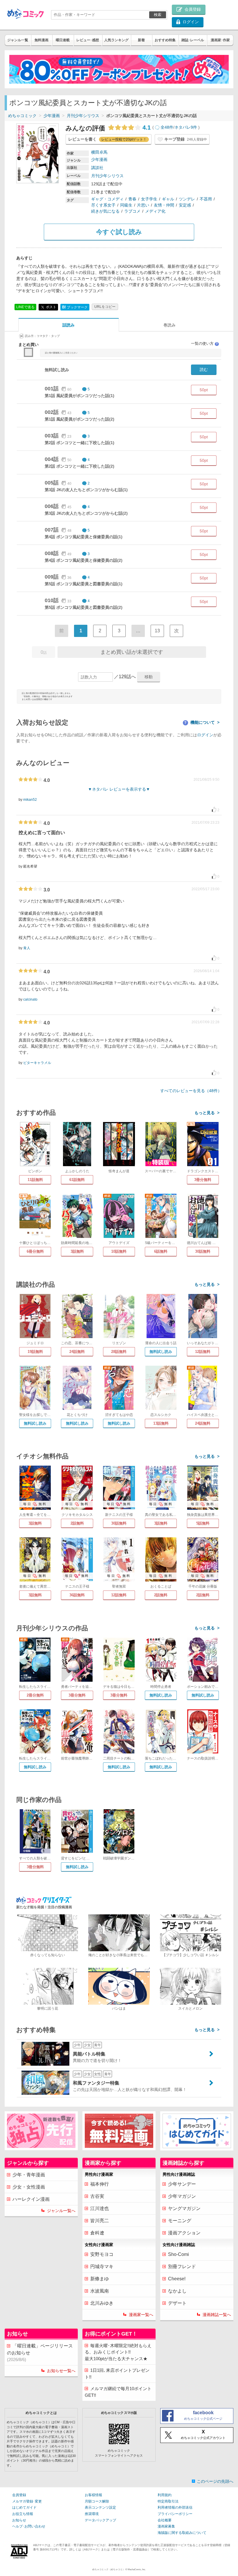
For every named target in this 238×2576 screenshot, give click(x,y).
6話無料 (161, 1251)
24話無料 (77, 1352)
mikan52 (30, 800)
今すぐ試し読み (119, 232)
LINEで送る (25, 307)
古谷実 (97, 2196)
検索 (158, 15)
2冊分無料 (35, 1695)
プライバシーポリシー (175, 2514)
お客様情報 (93, 2495)
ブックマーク (75, 307)
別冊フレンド (182, 2267)
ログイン (205, 735)
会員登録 (19, 2495)
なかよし (177, 2291)
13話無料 (161, 1423)
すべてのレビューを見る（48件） (191, 1091)
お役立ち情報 (23, 2514)
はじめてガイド (24, 2507)
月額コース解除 (97, 2501)
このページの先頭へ (215, 2481)
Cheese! (177, 2279)
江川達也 (100, 2208)
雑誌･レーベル (193, 40)
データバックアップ (100, 2520)
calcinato (30, 999)
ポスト (51, 307)
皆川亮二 (100, 2221)
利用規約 (165, 2495)
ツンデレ (187, 199)
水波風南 (100, 2291)
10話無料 (119, 1251)
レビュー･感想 (88, 40)
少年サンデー (182, 2184)
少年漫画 (52, 116)
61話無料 (77, 1180)
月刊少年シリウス (83, 116)
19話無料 (35, 1352)
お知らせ (19, 2520)
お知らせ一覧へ (61, 2371)
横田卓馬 (99, 152)
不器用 (206, 199)
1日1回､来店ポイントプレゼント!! (117, 2374)
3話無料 (77, 1251)
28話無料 (119, 1352)
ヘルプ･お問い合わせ (29, 2526)
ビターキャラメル (37, 1063)
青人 (27, 948)
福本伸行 (100, 2184)
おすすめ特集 (165, 40)
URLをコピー (105, 307)
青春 (132, 199)
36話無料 (77, 1595)
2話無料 (77, 1523)
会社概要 (165, 2520)
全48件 (167, 127)
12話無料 (203, 1352)
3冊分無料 (203, 1180)
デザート (177, 2303)
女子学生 (149, 199)
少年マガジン (182, 2196)
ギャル (168, 199)
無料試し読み (161, 1352)
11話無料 (35, 1180)
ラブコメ (132, 211)
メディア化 (155, 211)
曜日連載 (63, 40)
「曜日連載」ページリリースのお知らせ (40, 2353)
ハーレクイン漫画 (31, 2199)
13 (157, 631)
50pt (204, 390)
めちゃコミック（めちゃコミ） (109, 2569)
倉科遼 (97, 2233)
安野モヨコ (102, 2254)
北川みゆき (102, 2303)
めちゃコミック (22, 116)
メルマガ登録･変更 (27, 2501)
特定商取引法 (168, 2501)
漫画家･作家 (220, 40)
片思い (143, 205)
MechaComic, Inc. (137, 2569)
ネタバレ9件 (186, 127)
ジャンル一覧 (18, 40)
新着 (141, 40)
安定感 (185, 205)
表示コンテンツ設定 (100, 2507)
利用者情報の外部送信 (175, 2507)
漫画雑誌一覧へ (217, 2315)
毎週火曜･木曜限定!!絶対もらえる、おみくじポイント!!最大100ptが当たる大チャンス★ (118, 2352)
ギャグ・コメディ (107, 199)
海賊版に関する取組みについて (182, 2533)
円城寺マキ (102, 2267)
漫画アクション (184, 2233)
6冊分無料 (35, 1251)
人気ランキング (116, 40)
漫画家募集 (166, 2526)
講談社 (97, 168)
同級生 (126, 205)
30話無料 (203, 1251)
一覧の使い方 (205, 343)
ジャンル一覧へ (61, 2211)
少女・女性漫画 (29, 2187)
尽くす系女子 (103, 205)
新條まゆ (100, 2279)
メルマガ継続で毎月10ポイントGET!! (118, 2392)
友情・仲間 (164, 205)
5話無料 (203, 1523)
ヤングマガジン (184, 2208)
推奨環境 (92, 2514)
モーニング (180, 2221)
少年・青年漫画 (29, 2175)
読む (204, 369)
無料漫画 (42, 40)
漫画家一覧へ (141, 2315)
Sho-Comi (178, 2254)
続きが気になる (105, 211)
